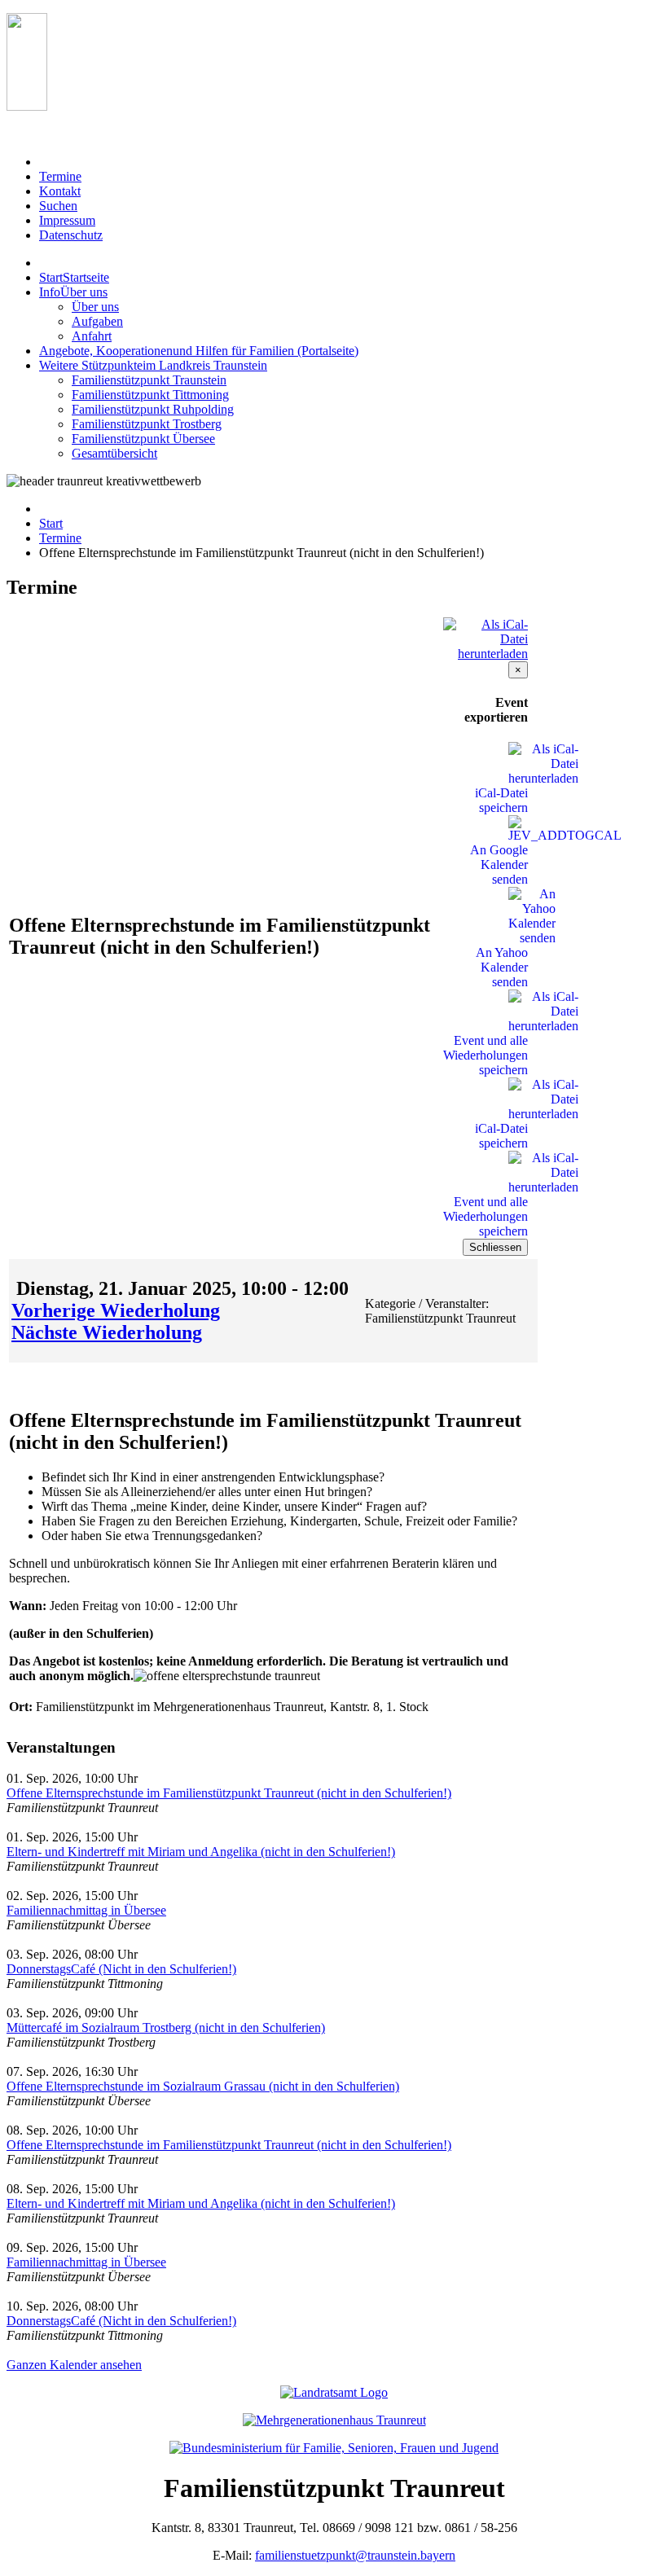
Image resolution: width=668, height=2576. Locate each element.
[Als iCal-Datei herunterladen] (486, 635)
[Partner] (27, 106)
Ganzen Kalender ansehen (74, 2365)
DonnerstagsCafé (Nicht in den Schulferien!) (121, 1969)
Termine (60, 538)
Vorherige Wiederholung (116, 1310)
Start (51, 523)
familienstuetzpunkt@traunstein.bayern (355, 2555)
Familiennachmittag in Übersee (86, 1910)
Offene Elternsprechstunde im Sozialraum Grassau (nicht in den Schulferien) (203, 2086)
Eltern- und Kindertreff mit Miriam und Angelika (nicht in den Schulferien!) (201, 1852)
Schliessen (495, 1247)
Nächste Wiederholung (107, 1332)
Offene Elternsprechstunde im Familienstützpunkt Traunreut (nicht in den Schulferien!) (229, 1793)
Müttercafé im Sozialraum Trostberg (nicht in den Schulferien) (166, 2027)
